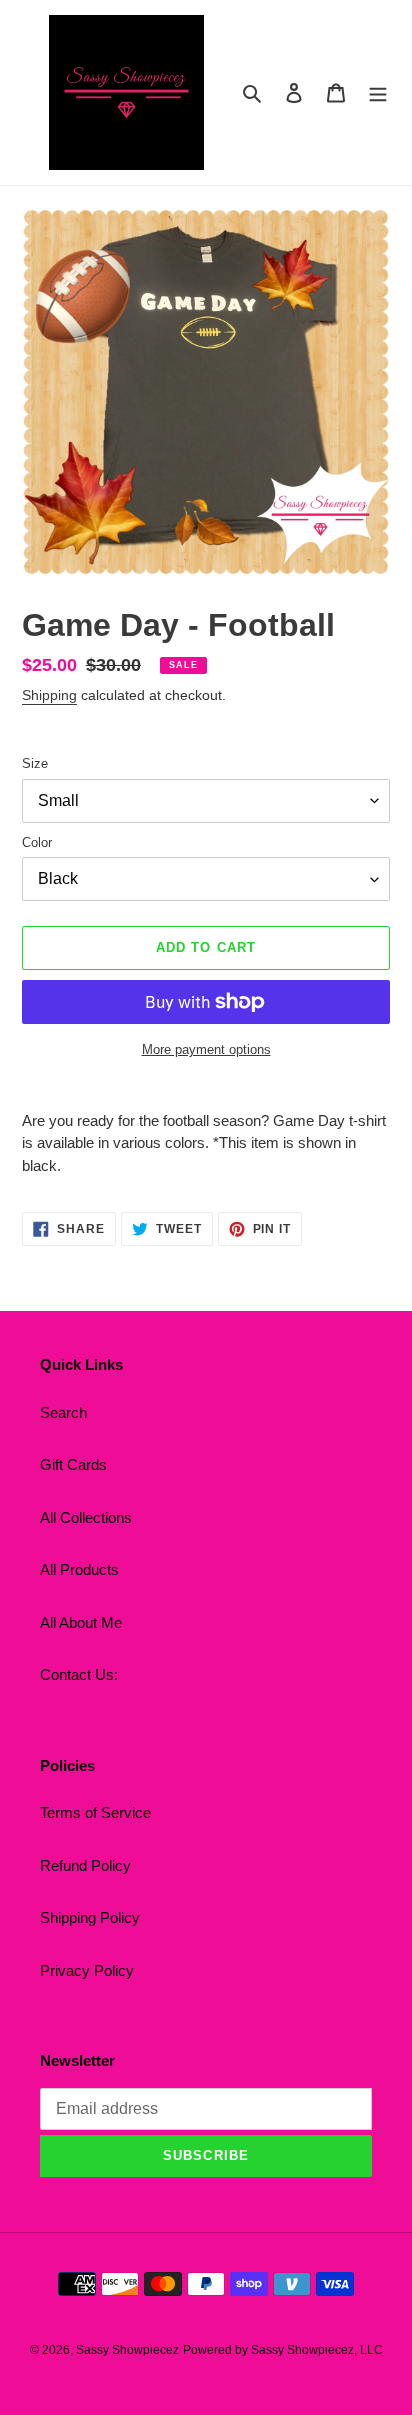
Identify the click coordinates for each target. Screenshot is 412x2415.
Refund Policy (85, 1865)
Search (63, 1412)
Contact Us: (79, 1674)
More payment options (206, 1049)
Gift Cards (73, 1464)
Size (35, 763)
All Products (79, 1569)
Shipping (49, 695)
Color (37, 842)
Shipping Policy (90, 1917)
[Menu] (378, 92)
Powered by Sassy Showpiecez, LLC (283, 2350)
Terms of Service (95, 1812)
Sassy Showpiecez (127, 2350)
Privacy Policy (87, 1970)
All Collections (86, 1517)
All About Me (81, 1622)
